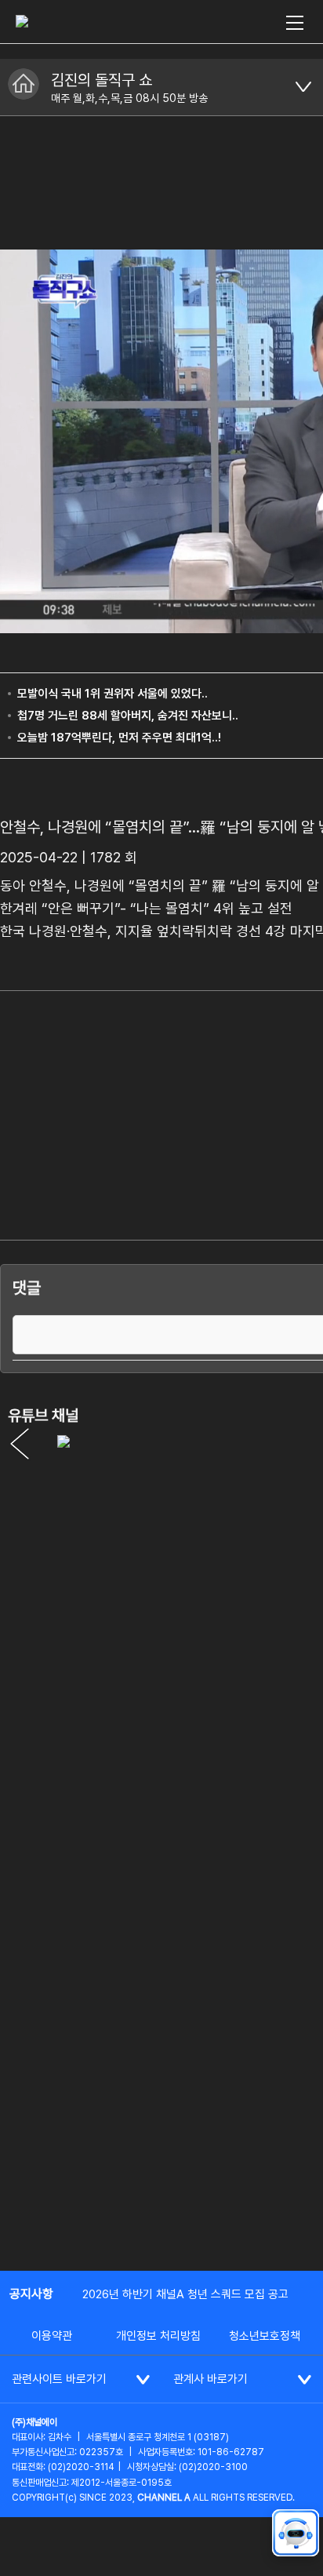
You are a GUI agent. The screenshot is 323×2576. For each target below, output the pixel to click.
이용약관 (52, 2336)
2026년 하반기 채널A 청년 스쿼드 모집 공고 (185, 2294)
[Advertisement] (161, 2086)
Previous (20, 1444)
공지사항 (31, 2294)
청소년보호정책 (265, 2336)
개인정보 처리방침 (158, 2336)
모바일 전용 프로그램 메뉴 (303, 87)
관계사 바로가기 (210, 2379)
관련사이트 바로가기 (59, 2379)
